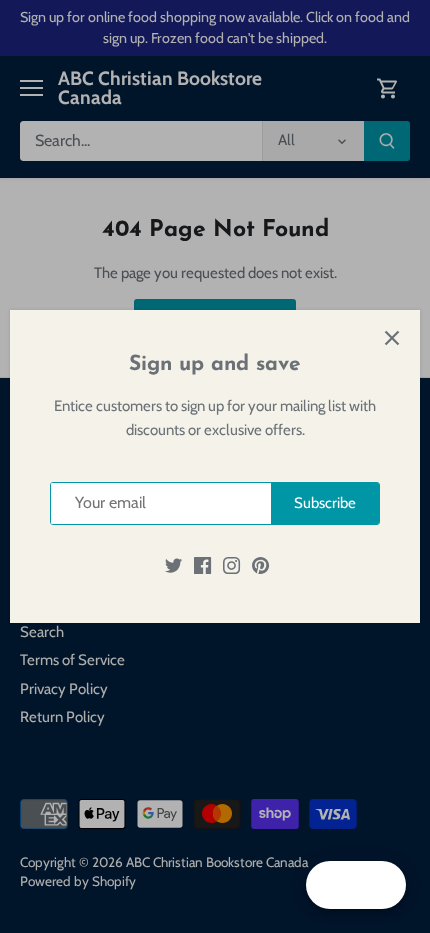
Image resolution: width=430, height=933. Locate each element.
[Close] (392, 338)
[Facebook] (202, 565)
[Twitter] (173, 565)
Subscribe (325, 503)
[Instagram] (231, 565)
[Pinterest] (260, 565)
